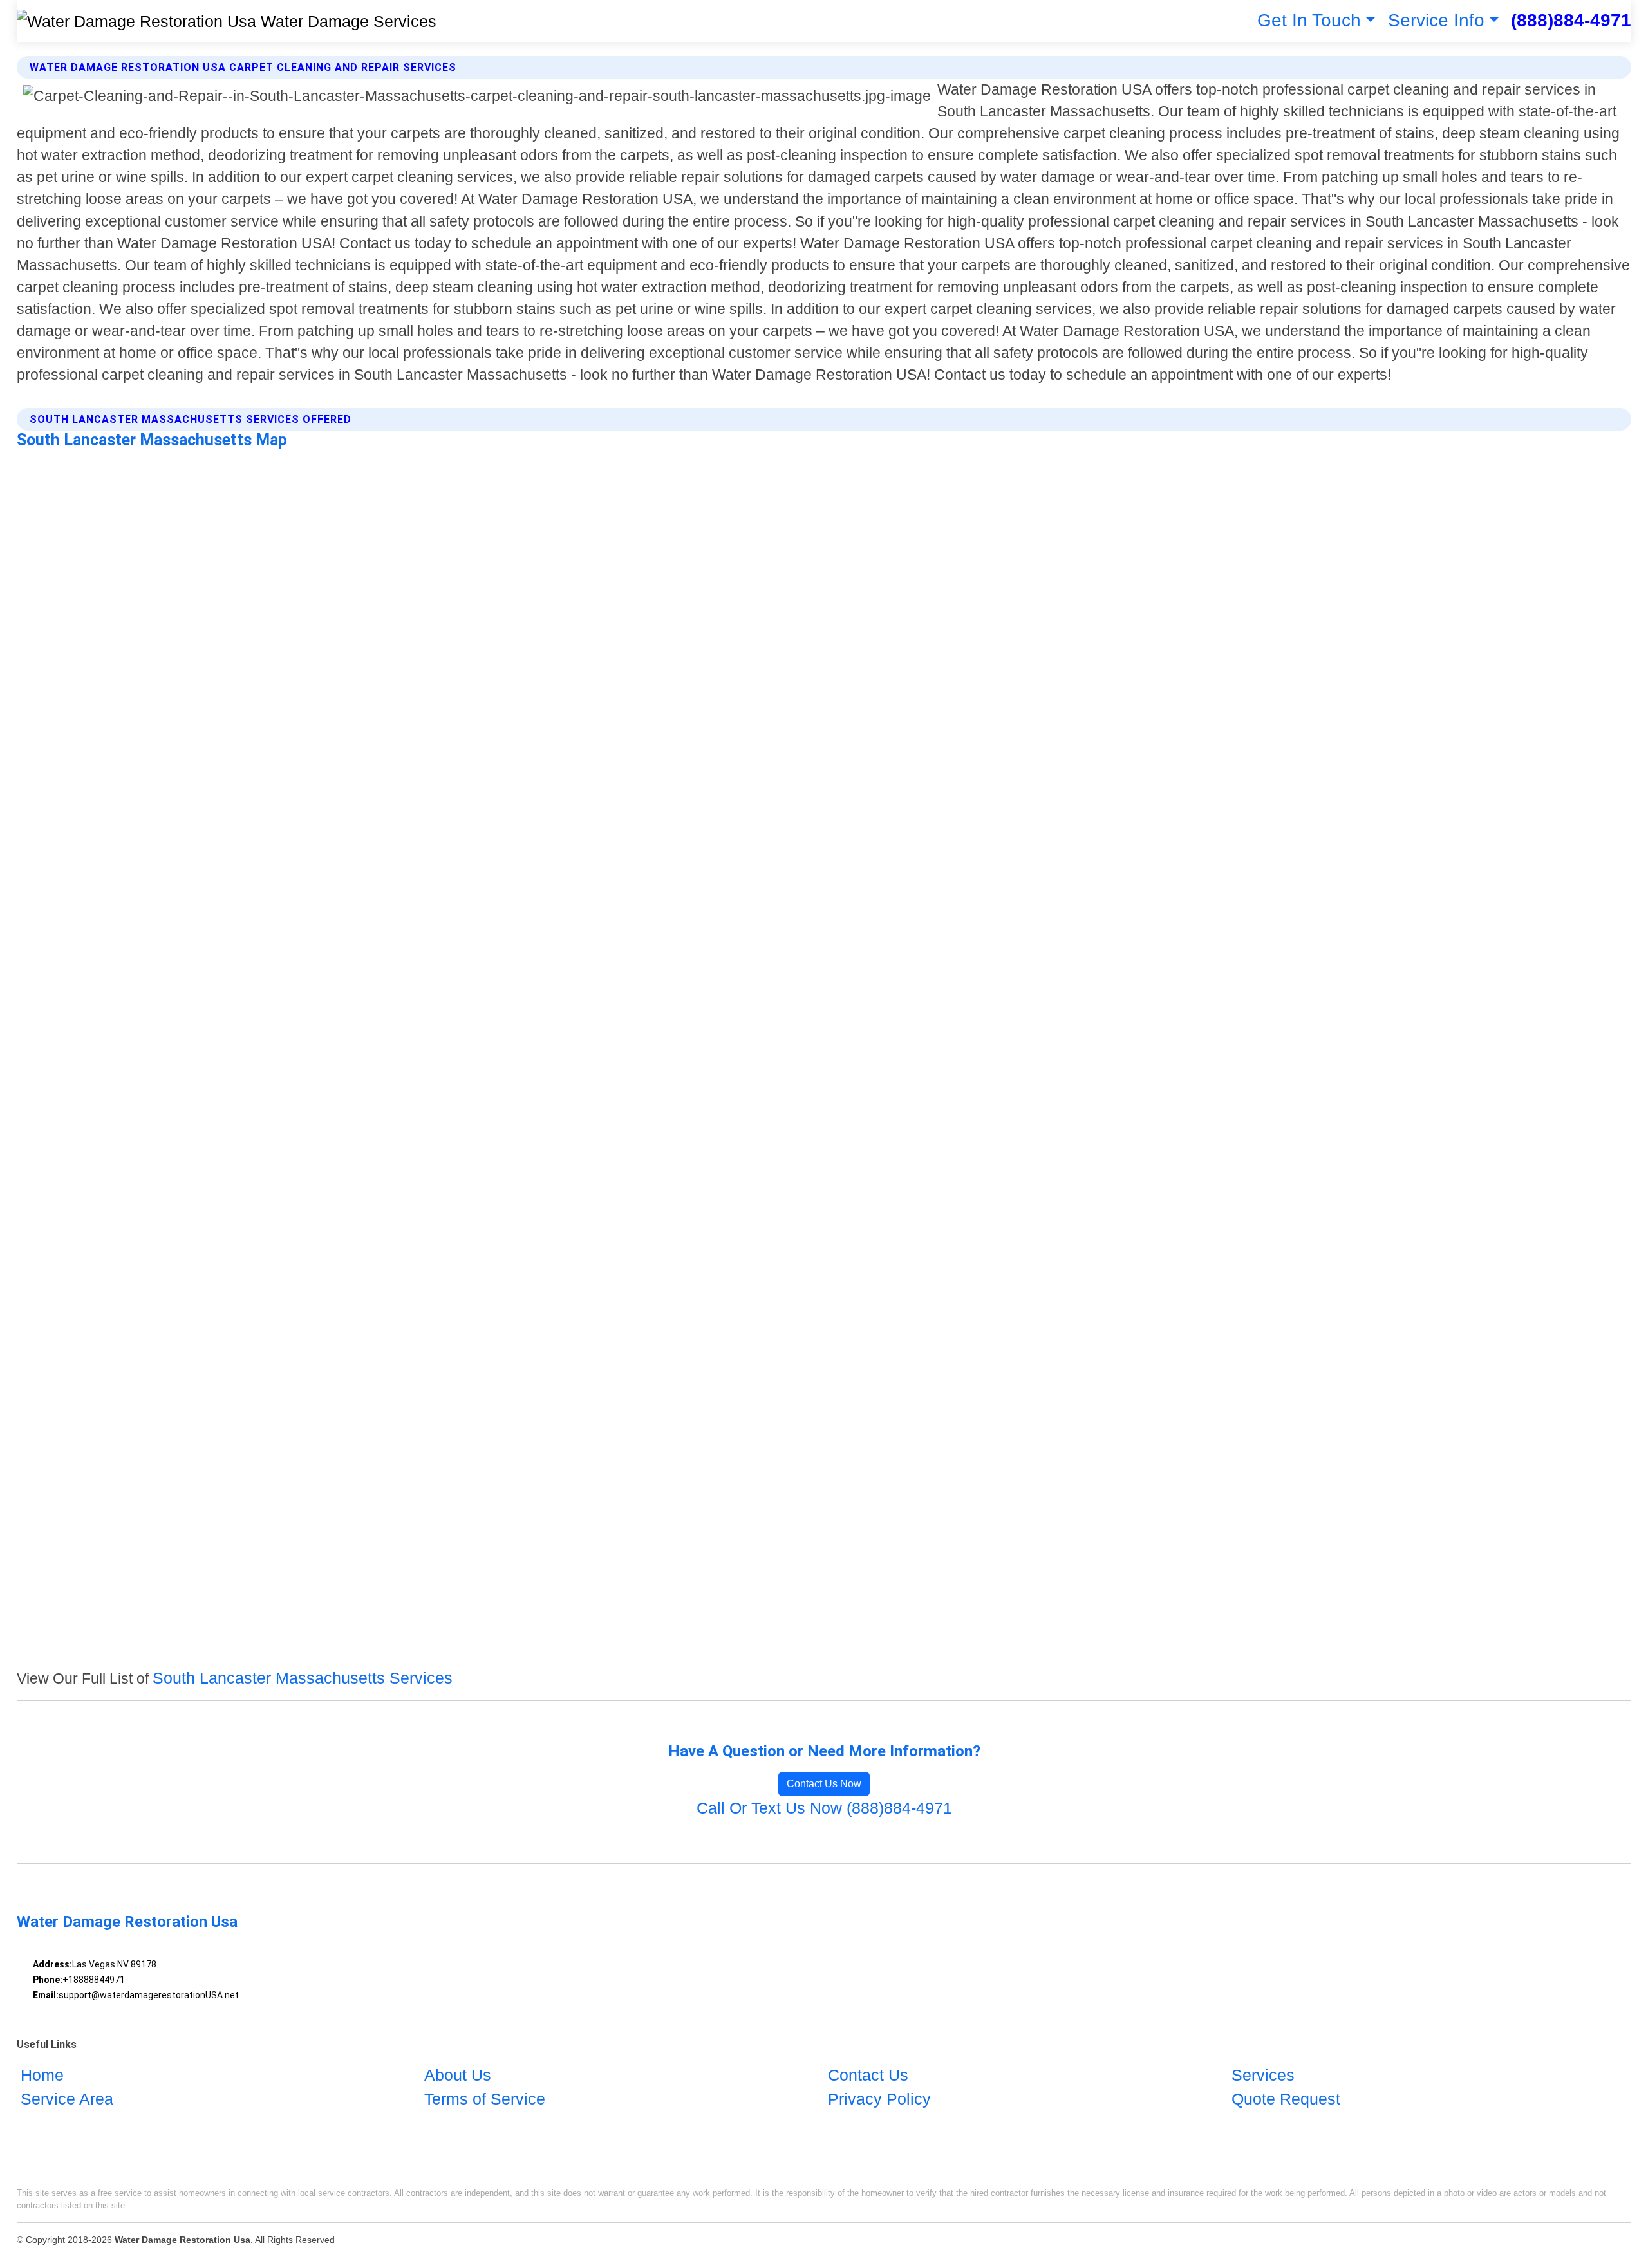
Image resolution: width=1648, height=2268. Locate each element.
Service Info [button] (1436, 20)
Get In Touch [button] (1309, 20)
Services (1263, 2075)
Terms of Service (485, 2099)
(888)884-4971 (1571, 20)
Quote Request (1286, 2099)
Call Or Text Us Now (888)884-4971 (824, 1808)
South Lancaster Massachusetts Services (303, 1678)
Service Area (67, 2099)
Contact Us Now (824, 1784)
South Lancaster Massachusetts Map (152, 440)
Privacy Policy (879, 2099)
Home (42, 2075)
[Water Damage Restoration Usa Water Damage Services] (227, 21)
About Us (458, 2075)
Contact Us (868, 2075)
